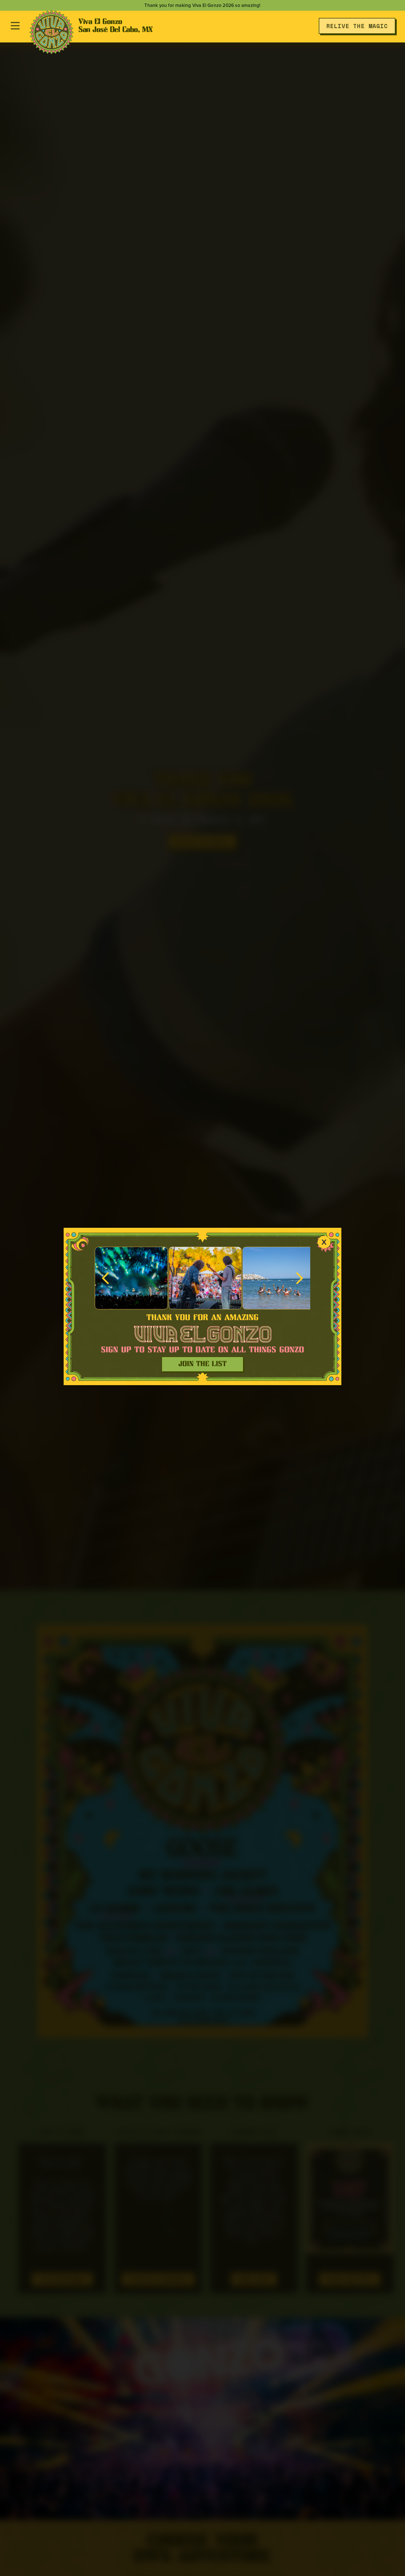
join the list (203, 1364)
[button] (106, 1278)
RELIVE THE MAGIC (357, 26)
